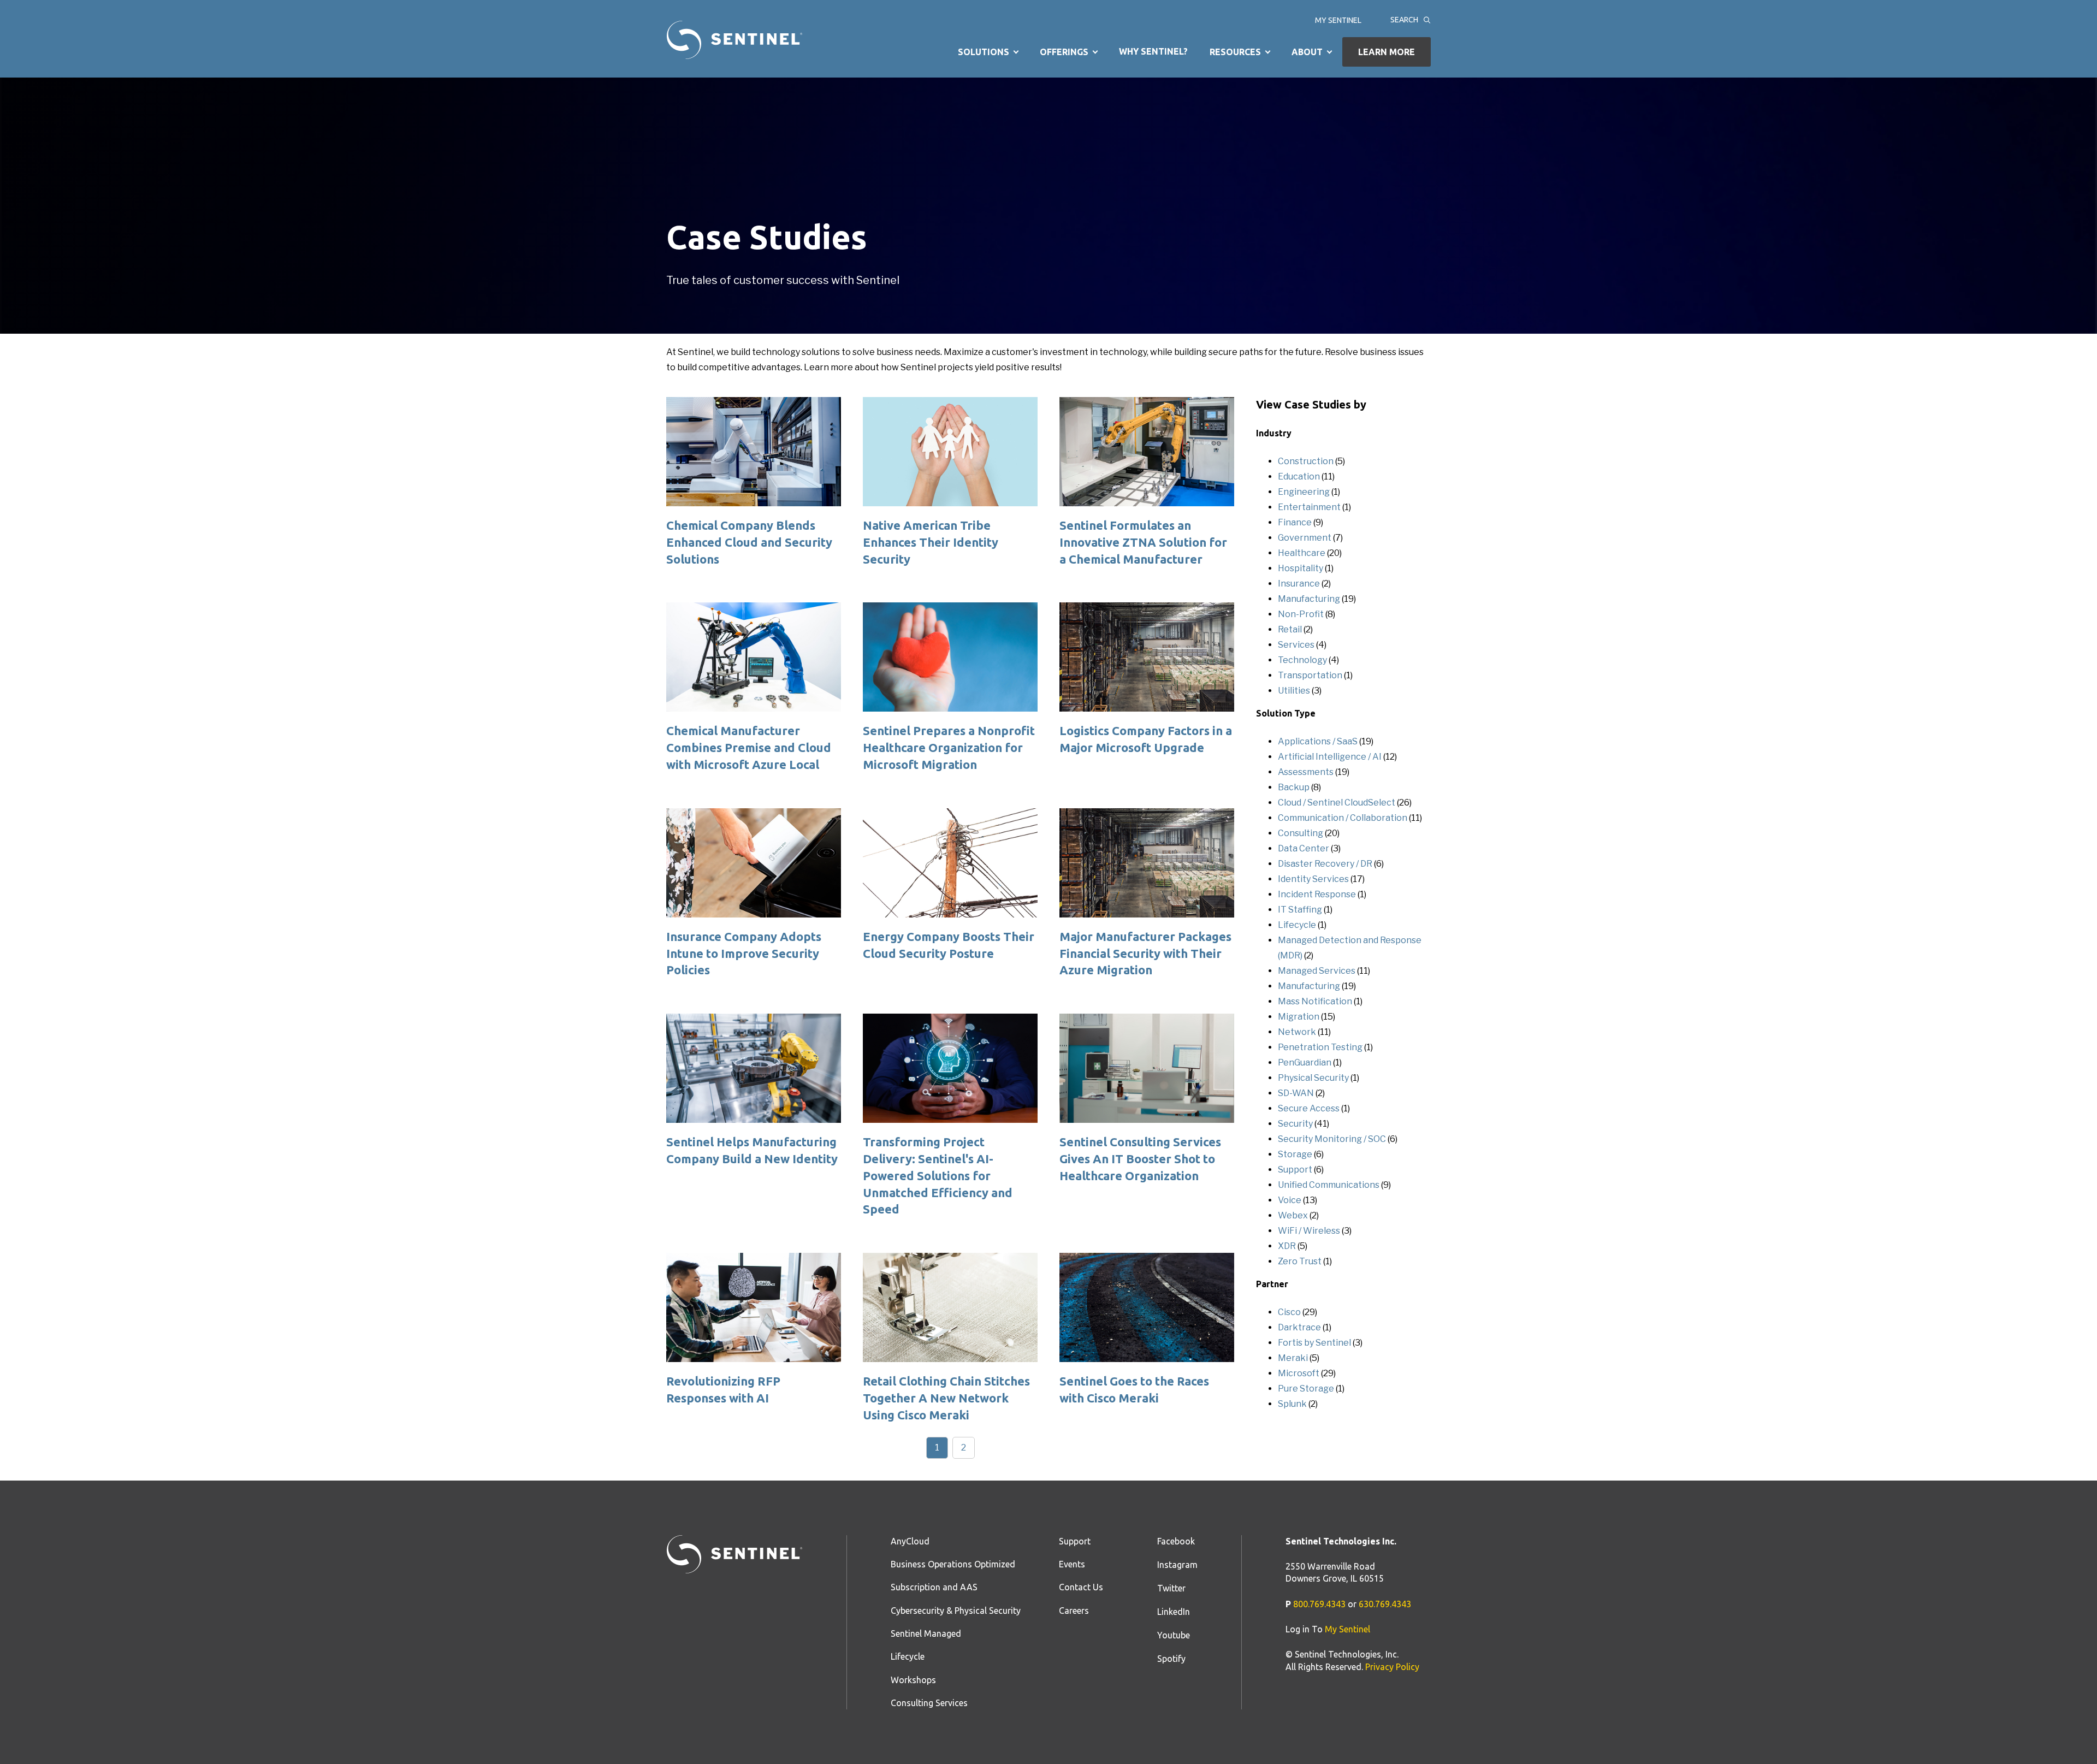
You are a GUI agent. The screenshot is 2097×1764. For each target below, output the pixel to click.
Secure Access (1309, 1108)
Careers (1074, 1611)
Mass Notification (1315, 1001)
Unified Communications (1329, 1185)
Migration (1299, 1017)
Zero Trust (1300, 1261)
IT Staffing (1300, 910)
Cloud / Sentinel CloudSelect (1337, 803)
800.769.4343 (1319, 1604)
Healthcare (1302, 553)
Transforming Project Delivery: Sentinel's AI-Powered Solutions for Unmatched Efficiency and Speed (938, 1175)
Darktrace (1299, 1327)
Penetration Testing (1320, 1047)
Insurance (1299, 584)
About (1307, 52)
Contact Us (1081, 1587)
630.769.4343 (1385, 1604)
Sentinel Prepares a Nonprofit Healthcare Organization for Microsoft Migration (949, 747)
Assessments (1306, 772)
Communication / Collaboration (1343, 818)
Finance (1295, 522)
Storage (1295, 1154)
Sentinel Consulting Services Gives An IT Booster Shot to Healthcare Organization (1140, 1159)
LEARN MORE (1387, 52)
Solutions (984, 52)
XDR (1287, 1246)
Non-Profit (1301, 614)
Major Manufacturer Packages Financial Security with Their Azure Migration (1145, 953)
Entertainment (1309, 507)
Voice (1290, 1200)
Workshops (913, 1680)
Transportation (1310, 675)
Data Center (1304, 848)
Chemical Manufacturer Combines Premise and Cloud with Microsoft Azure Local (749, 747)
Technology (1302, 660)
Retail (1290, 629)
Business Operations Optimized (953, 1564)
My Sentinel (1338, 21)
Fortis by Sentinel (1314, 1343)
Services (1296, 645)
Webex (1293, 1215)
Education (1299, 476)
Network (1297, 1032)
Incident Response (1317, 894)
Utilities (1294, 691)
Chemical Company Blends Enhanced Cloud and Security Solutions (749, 542)
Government (1305, 538)
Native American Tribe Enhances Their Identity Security (931, 542)
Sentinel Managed (926, 1633)
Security (1295, 1124)
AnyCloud (910, 1541)
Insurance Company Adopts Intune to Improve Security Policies (744, 953)
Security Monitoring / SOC (1332, 1139)
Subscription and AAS (934, 1587)
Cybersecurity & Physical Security (956, 1611)
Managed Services (1317, 971)
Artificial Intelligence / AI (1330, 757)
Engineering (1304, 492)
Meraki (1293, 1358)
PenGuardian (1305, 1062)
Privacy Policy (1392, 1667)
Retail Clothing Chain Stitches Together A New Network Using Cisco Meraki (946, 1398)
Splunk (1292, 1404)
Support (1295, 1170)
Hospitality (1301, 568)
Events (1072, 1564)
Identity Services (1313, 879)
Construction (1306, 461)
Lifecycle (1297, 925)
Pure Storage (1306, 1389)
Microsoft (1299, 1373)
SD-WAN (1296, 1093)
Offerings (1064, 52)
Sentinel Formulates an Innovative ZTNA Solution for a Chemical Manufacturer (1143, 542)
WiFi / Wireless (1309, 1231)
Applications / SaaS (1318, 741)
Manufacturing (1309, 599)
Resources (1235, 52)
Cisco (1289, 1312)
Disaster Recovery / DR (1325, 864)
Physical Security (1313, 1078)
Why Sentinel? (1153, 51)
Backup (1294, 787)
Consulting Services (929, 1703)
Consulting (1301, 833)
